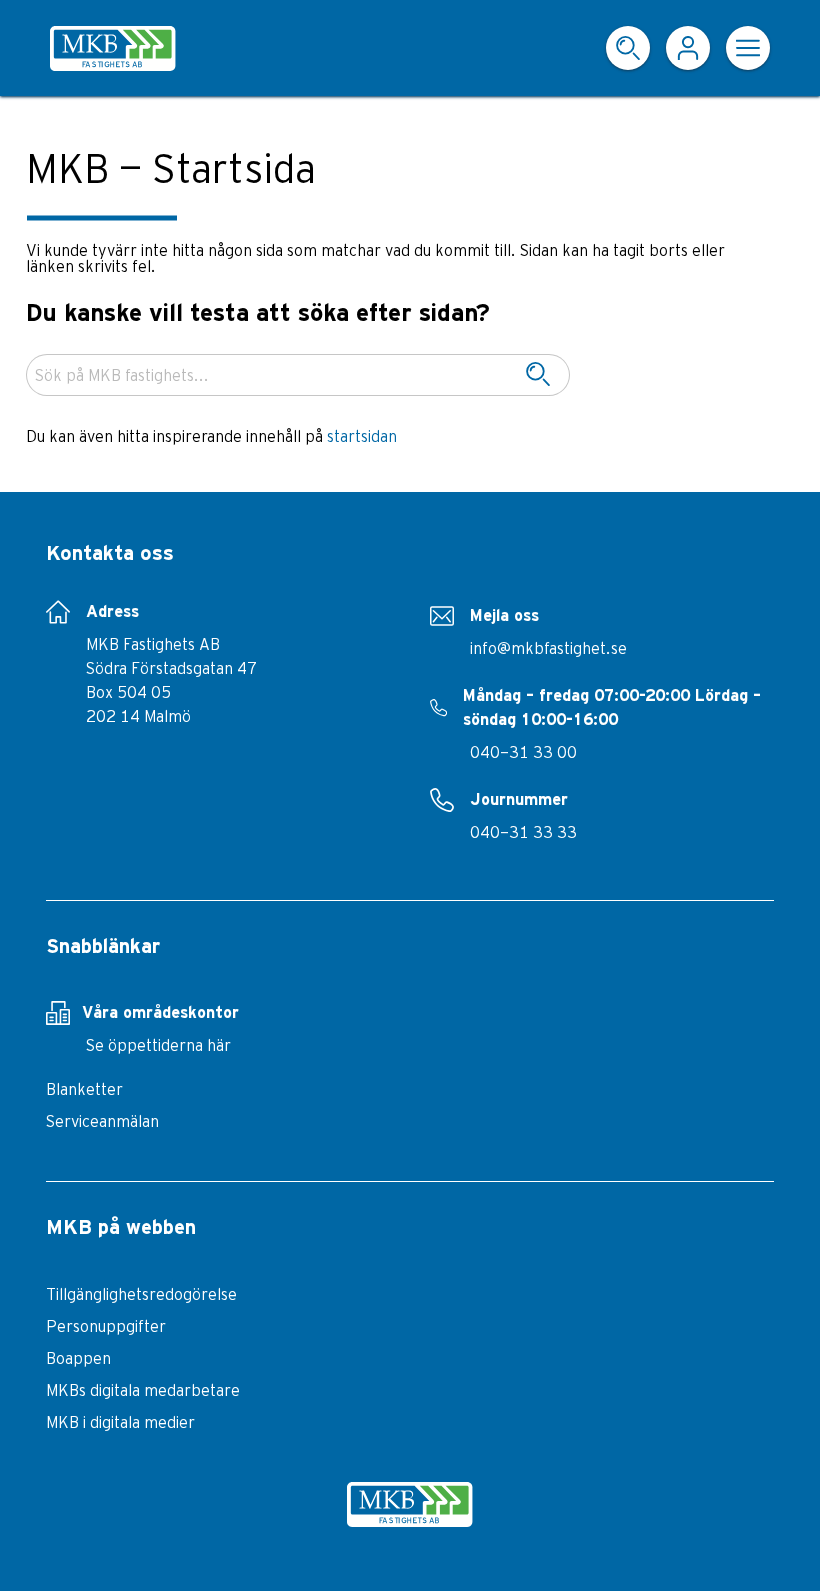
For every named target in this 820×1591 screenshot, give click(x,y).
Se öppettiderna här (158, 1045)
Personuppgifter (106, 1326)
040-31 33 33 (523, 832)
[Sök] (538, 375)
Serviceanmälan (102, 1121)
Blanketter (84, 1089)
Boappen (78, 1358)
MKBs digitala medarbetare (143, 1390)
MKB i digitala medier (120, 1422)
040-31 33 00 (523, 752)
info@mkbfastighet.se (548, 648)
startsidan (362, 436)
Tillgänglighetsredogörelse (141, 1294)
